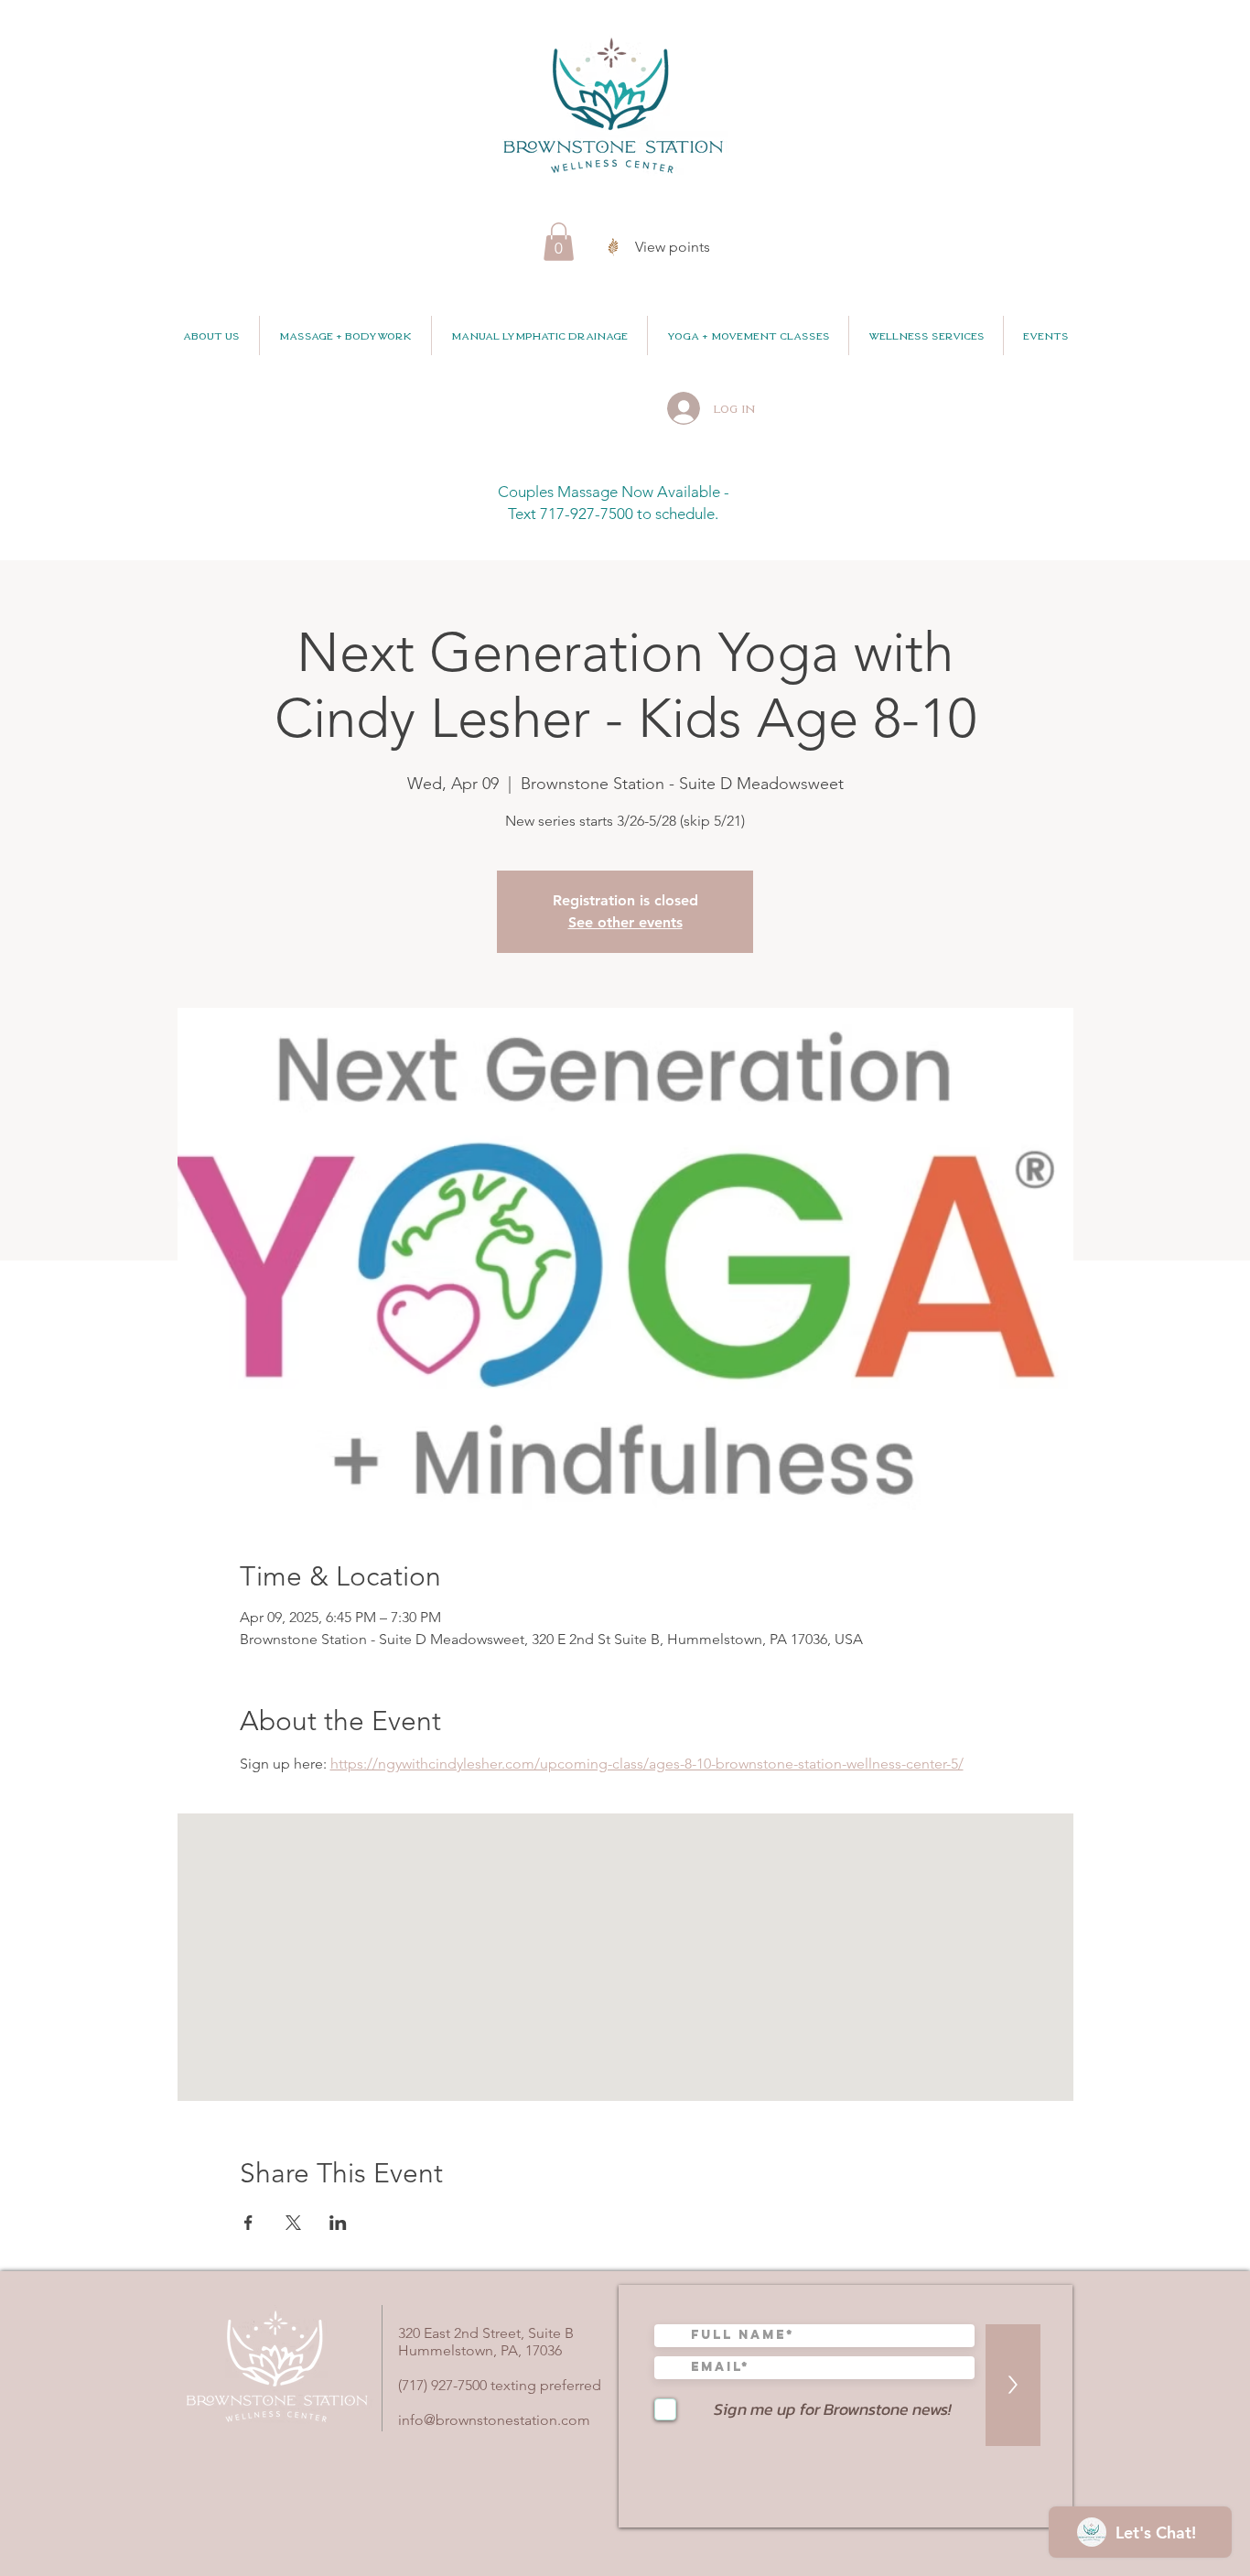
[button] (559, 242)
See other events (625, 922)
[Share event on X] (293, 2223)
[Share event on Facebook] (248, 2223)
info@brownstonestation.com (494, 2420)
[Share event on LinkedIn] (338, 2223)
